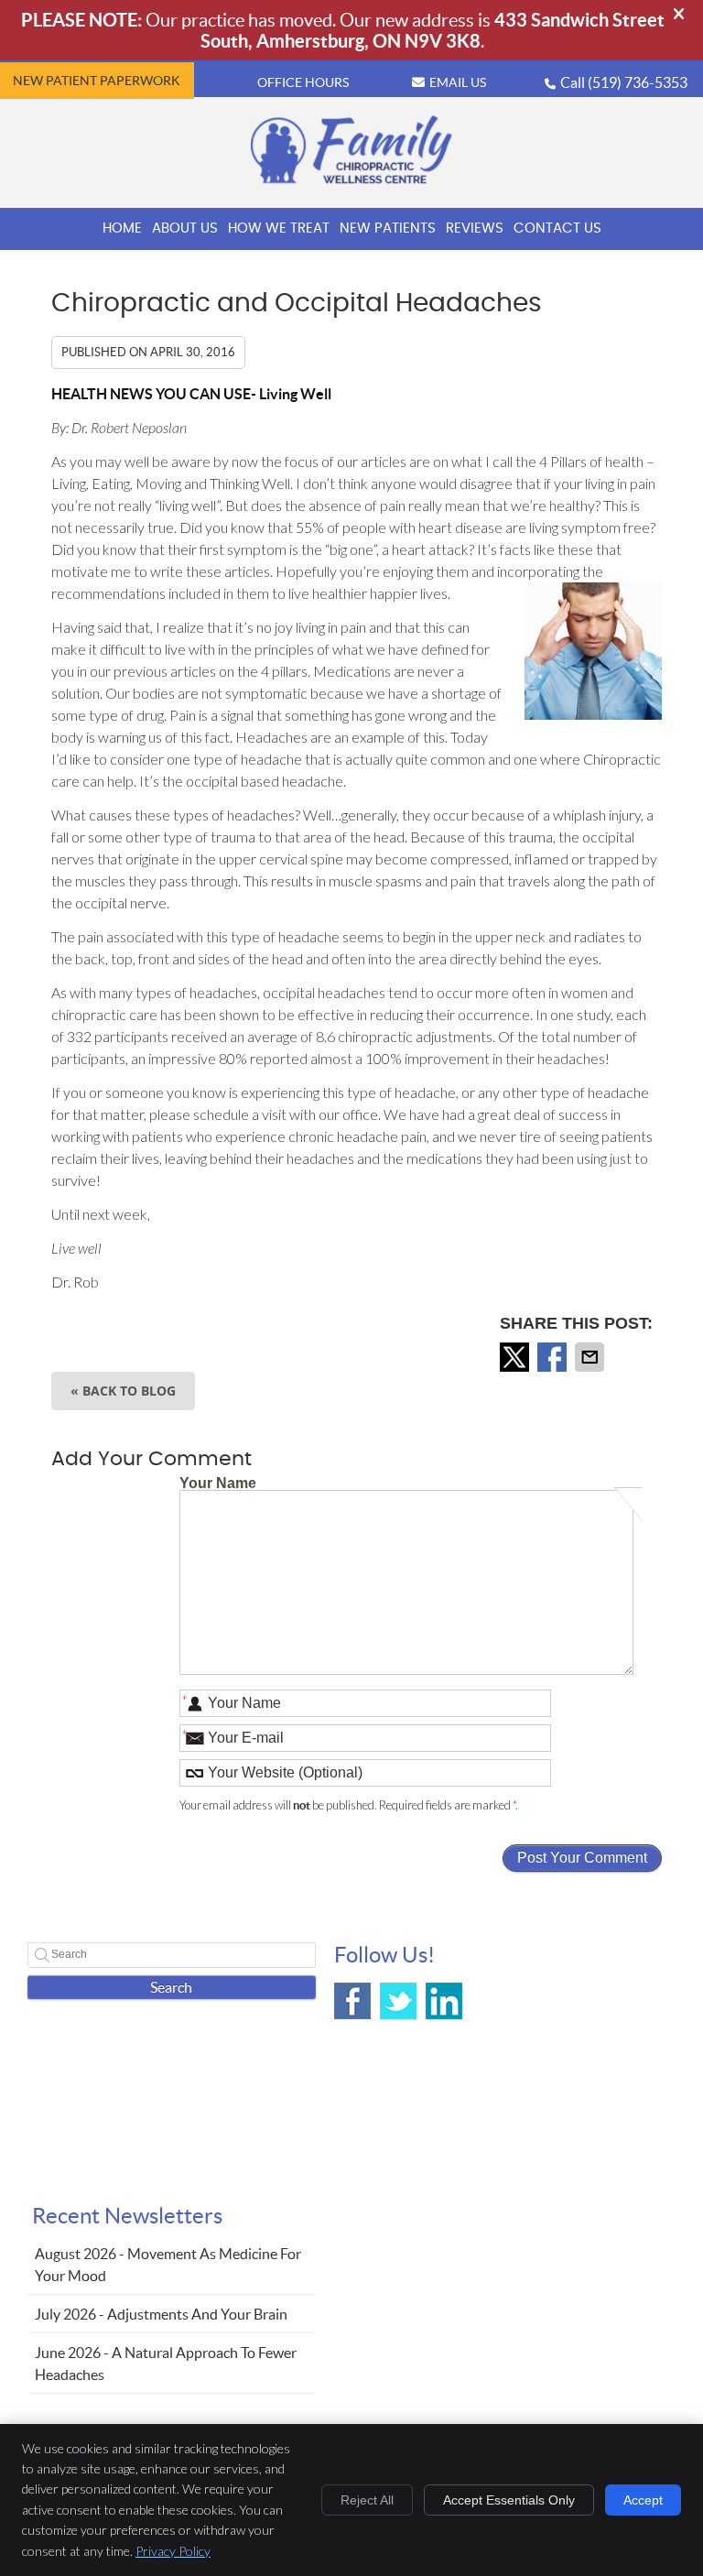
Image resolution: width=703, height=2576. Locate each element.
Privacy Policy (173, 2551)
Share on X (516, 1357)
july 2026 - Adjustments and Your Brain (161, 2314)
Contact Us (557, 228)
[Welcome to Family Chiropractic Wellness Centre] (351, 179)
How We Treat (279, 228)
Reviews (475, 228)
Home (122, 228)
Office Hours (303, 82)
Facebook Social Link (352, 2001)
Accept (643, 2500)
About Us (185, 228)
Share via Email (591, 1357)
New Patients (388, 228)
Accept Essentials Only (509, 2500)
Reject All (367, 2500)
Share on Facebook (554, 1357)
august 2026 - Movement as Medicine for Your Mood (168, 2265)
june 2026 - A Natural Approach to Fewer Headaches (166, 2364)
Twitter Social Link (398, 2001)
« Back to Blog (123, 1391)
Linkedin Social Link (444, 2001)
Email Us (458, 82)
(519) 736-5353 (638, 82)
